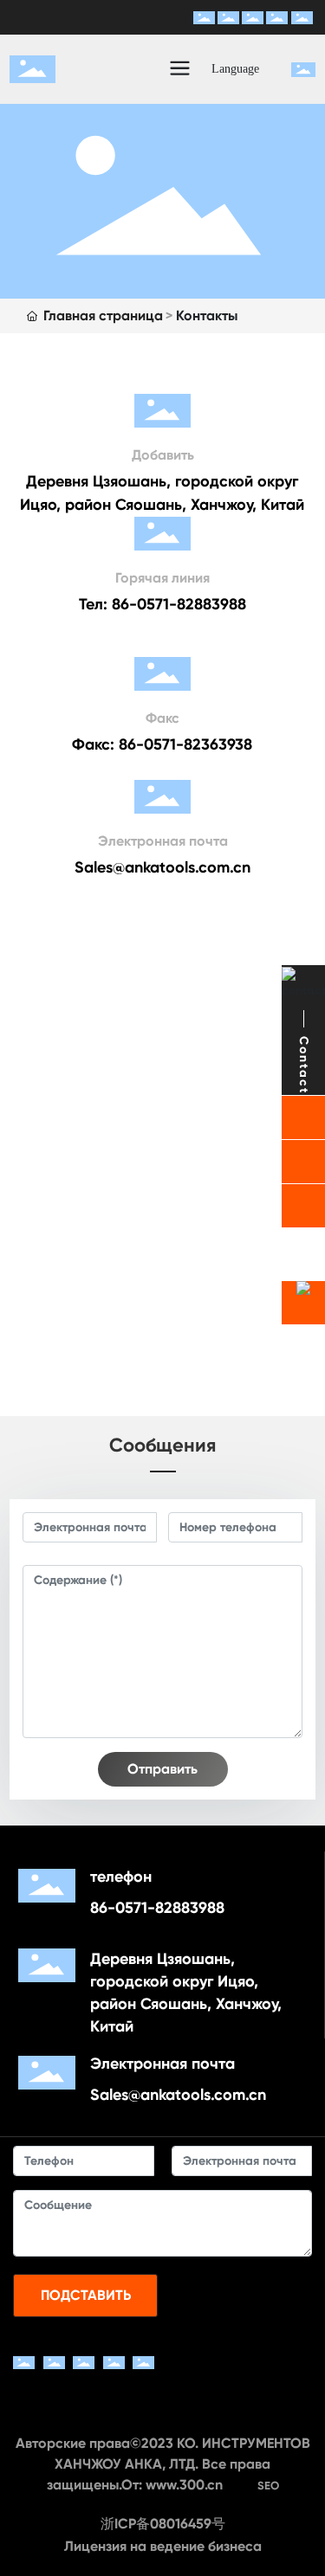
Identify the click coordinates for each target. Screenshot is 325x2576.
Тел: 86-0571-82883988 (162, 604)
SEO (268, 2486)
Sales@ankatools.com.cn (162, 867)
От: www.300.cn (172, 2485)
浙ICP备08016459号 (163, 2524)
